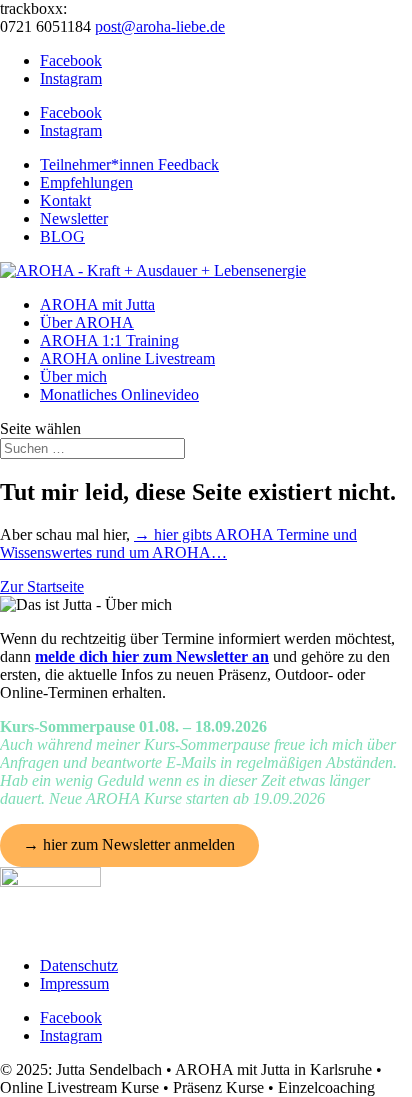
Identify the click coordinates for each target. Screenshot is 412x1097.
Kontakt (65, 200)
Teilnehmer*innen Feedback (129, 164)
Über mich (73, 376)
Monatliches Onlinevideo (119, 394)
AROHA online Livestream (127, 358)
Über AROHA (87, 322)
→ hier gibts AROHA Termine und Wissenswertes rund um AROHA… (178, 543)
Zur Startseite (42, 586)
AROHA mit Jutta (97, 304)
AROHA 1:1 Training (109, 340)
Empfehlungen (86, 182)
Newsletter (74, 218)
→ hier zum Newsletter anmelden (129, 844)
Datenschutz (79, 965)
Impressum (74, 983)
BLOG (62, 236)
